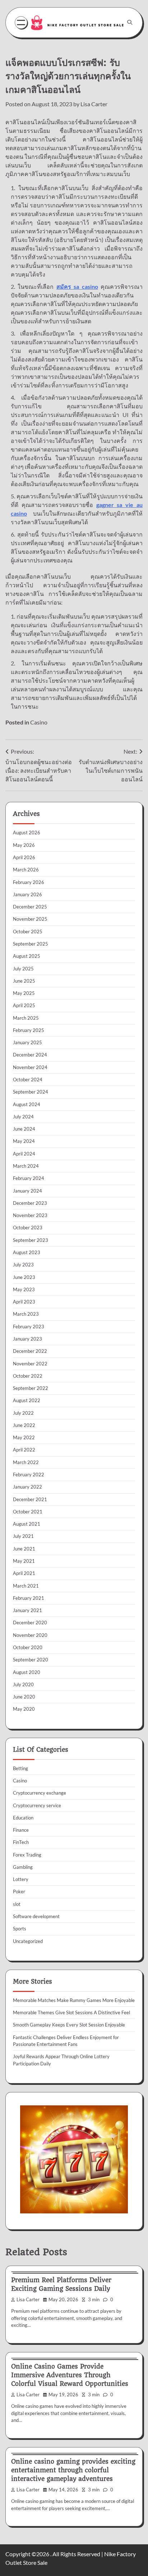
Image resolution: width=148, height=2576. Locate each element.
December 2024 (30, 1055)
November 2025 (30, 919)
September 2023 (31, 1240)
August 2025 (27, 956)
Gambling (23, 1867)
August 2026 (27, 833)
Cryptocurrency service (37, 1805)
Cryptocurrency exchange (40, 1793)
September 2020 (31, 1660)
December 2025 (30, 907)
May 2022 (24, 1437)
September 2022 (31, 1388)
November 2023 (30, 1215)
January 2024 (27, 1191)
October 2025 (28, 932)
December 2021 (30, 1499)
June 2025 (24, 981)
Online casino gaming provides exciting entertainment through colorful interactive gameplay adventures (73, 2470)
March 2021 (26, 1586)
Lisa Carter (94, 104)
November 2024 (30, 1067)
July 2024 (23, 1117)
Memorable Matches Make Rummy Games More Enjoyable (74, 2000)
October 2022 (28, 1376)
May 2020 (24, 1709)
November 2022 (30, 1364)
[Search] (130, 22)
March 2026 (26, 870)
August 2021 (27, 1524)
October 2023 (28, 1228)
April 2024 (24, 1154)
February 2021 (29, 1598)
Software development (36, 1916)
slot (17, 1904)
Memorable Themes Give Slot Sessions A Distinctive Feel (71, 2012)
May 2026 (24, 845)
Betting (20, 1768)
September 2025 (31, 944)
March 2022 (26, 1462)
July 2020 (23, 1684)
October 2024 (28, 1080)
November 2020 (30, 1635)
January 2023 (27, 1339)
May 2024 (24, 1141)
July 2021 (23, 1536)
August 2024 (27, 1104)
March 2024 (26, 1166)
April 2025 (24, 1005)
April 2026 (24, 857)
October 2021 (28, 1512)
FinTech (21, 1842)
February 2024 (29, 1178)
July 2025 (23, 969)
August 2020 (27, 1672)
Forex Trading (27, 1855)
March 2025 (26, 1018)
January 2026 (27, 894)
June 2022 (24, 1425)
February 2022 (29, 1475)
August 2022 (27, 1400)
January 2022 (27, 1487)
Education (23, 1818)
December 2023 (30, 1203)
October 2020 (28, 1647)
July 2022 (23, 1413)
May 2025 (24, 993)
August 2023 (27, 1252)
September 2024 (31, 1092)
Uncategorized (28, 1941)
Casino (39, 722)
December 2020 (30, 1623)
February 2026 (29, 882)
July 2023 (23, 1265)
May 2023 (24, 1289)
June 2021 (24, 1549)
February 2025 (29, 1030)
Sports (20, 1929)
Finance (21, 1830)
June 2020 (24, 1697)
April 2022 (24, 1450)
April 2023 (24, 1302)
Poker (19, 1891)
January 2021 (27, 1610)
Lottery (21, 1879)
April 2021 (24, 1573)
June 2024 (24, 1129)
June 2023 (24, 1277)
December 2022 (30, 1351)
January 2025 (27, 1042)
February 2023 (29, 1327)
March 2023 (26, 1314)
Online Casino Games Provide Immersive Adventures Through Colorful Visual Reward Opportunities (70, 2375)
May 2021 (24, 1561)
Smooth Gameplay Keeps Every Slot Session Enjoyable (69, 2025)
